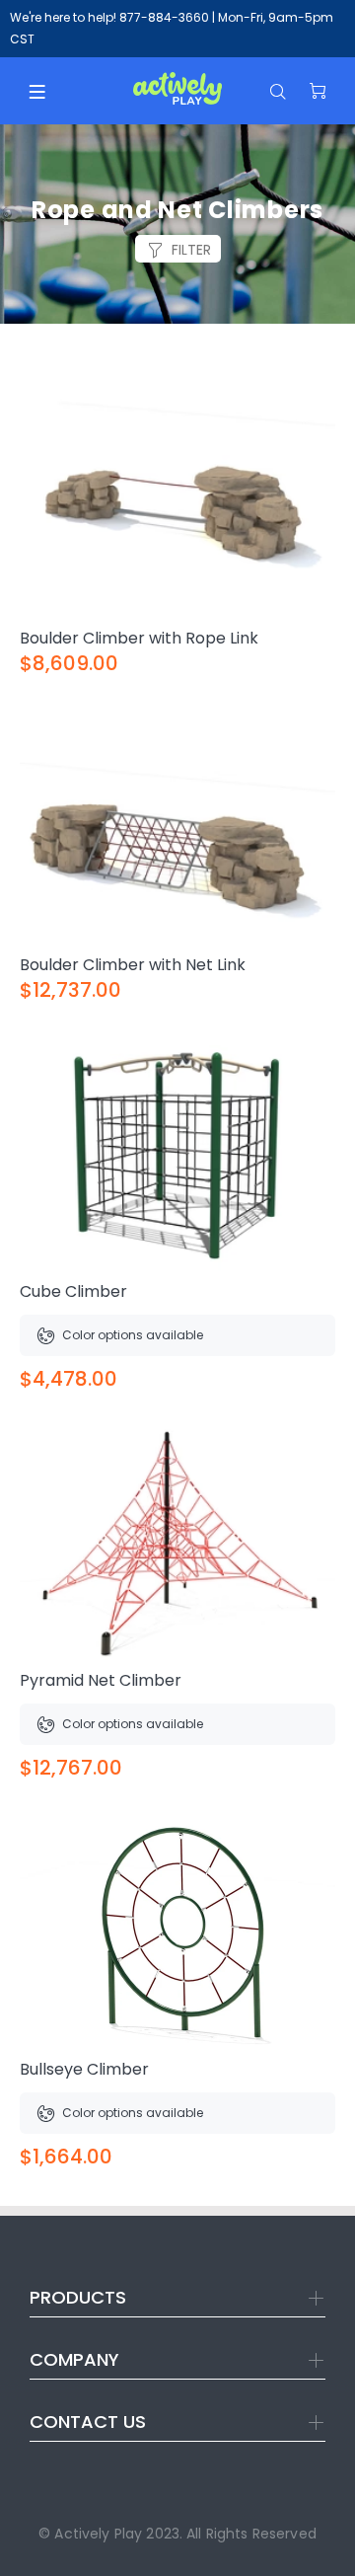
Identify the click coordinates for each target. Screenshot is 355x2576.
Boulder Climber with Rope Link (139, 638)
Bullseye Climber (84, 2069)
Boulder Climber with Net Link (133, 965)
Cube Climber (73, 1291)
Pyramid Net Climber (101, 1680)
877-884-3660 (164, 17)
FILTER (191, 250)
